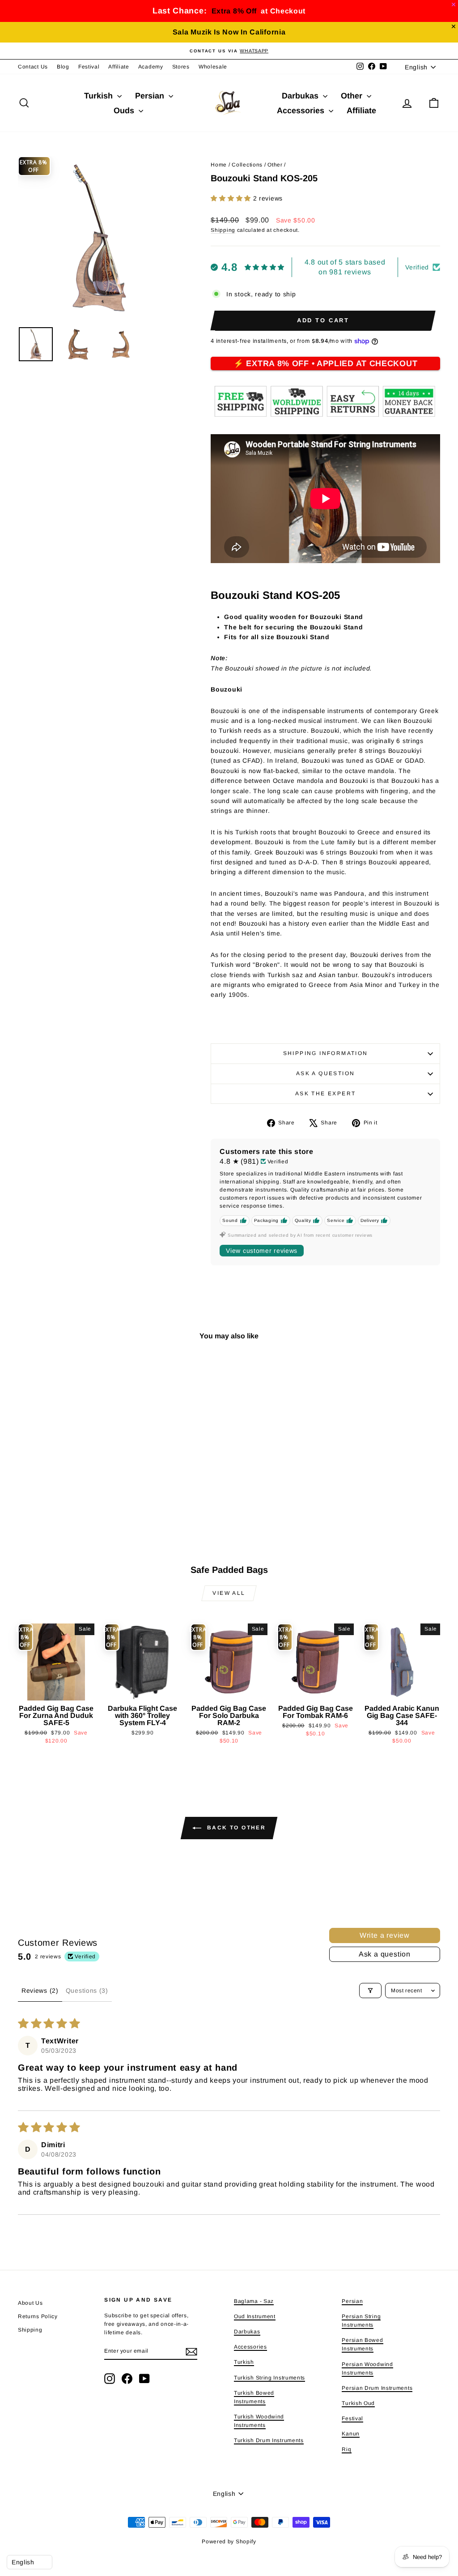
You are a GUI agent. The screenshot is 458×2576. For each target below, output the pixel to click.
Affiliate (119, 67)
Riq (346, 2449)
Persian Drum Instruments (377, 2388)
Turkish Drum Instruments (269, 2440)
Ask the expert (326, 1094)
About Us (30, 2303)
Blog (63, 67)
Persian (151, 96)
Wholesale (213, 67)
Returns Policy (38, 2316)
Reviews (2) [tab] (40, 1991)
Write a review (385, 1935)
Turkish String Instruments (269, 2378)
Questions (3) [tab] (87, 1991)
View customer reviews (262, 1251)
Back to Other (235, 1828)
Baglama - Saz (254, 2301)
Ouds (125, 111)
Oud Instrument (255, 2316)
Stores (181, 67)
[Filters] (370, 1991)
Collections (247, 165)
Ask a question (326, 1073)
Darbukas (301, 96)
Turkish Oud (358, 2403)
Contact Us (33, 67)
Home (219, 165)
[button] (232, 198)
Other (353, 96)
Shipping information (326, 1053)
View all (229, 1593)
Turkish (100, 96)
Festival (89, 67)
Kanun (351, 2434)
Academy (151, 67)
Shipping (223, 230)
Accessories (302, 111)
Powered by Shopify (229, 2542)
